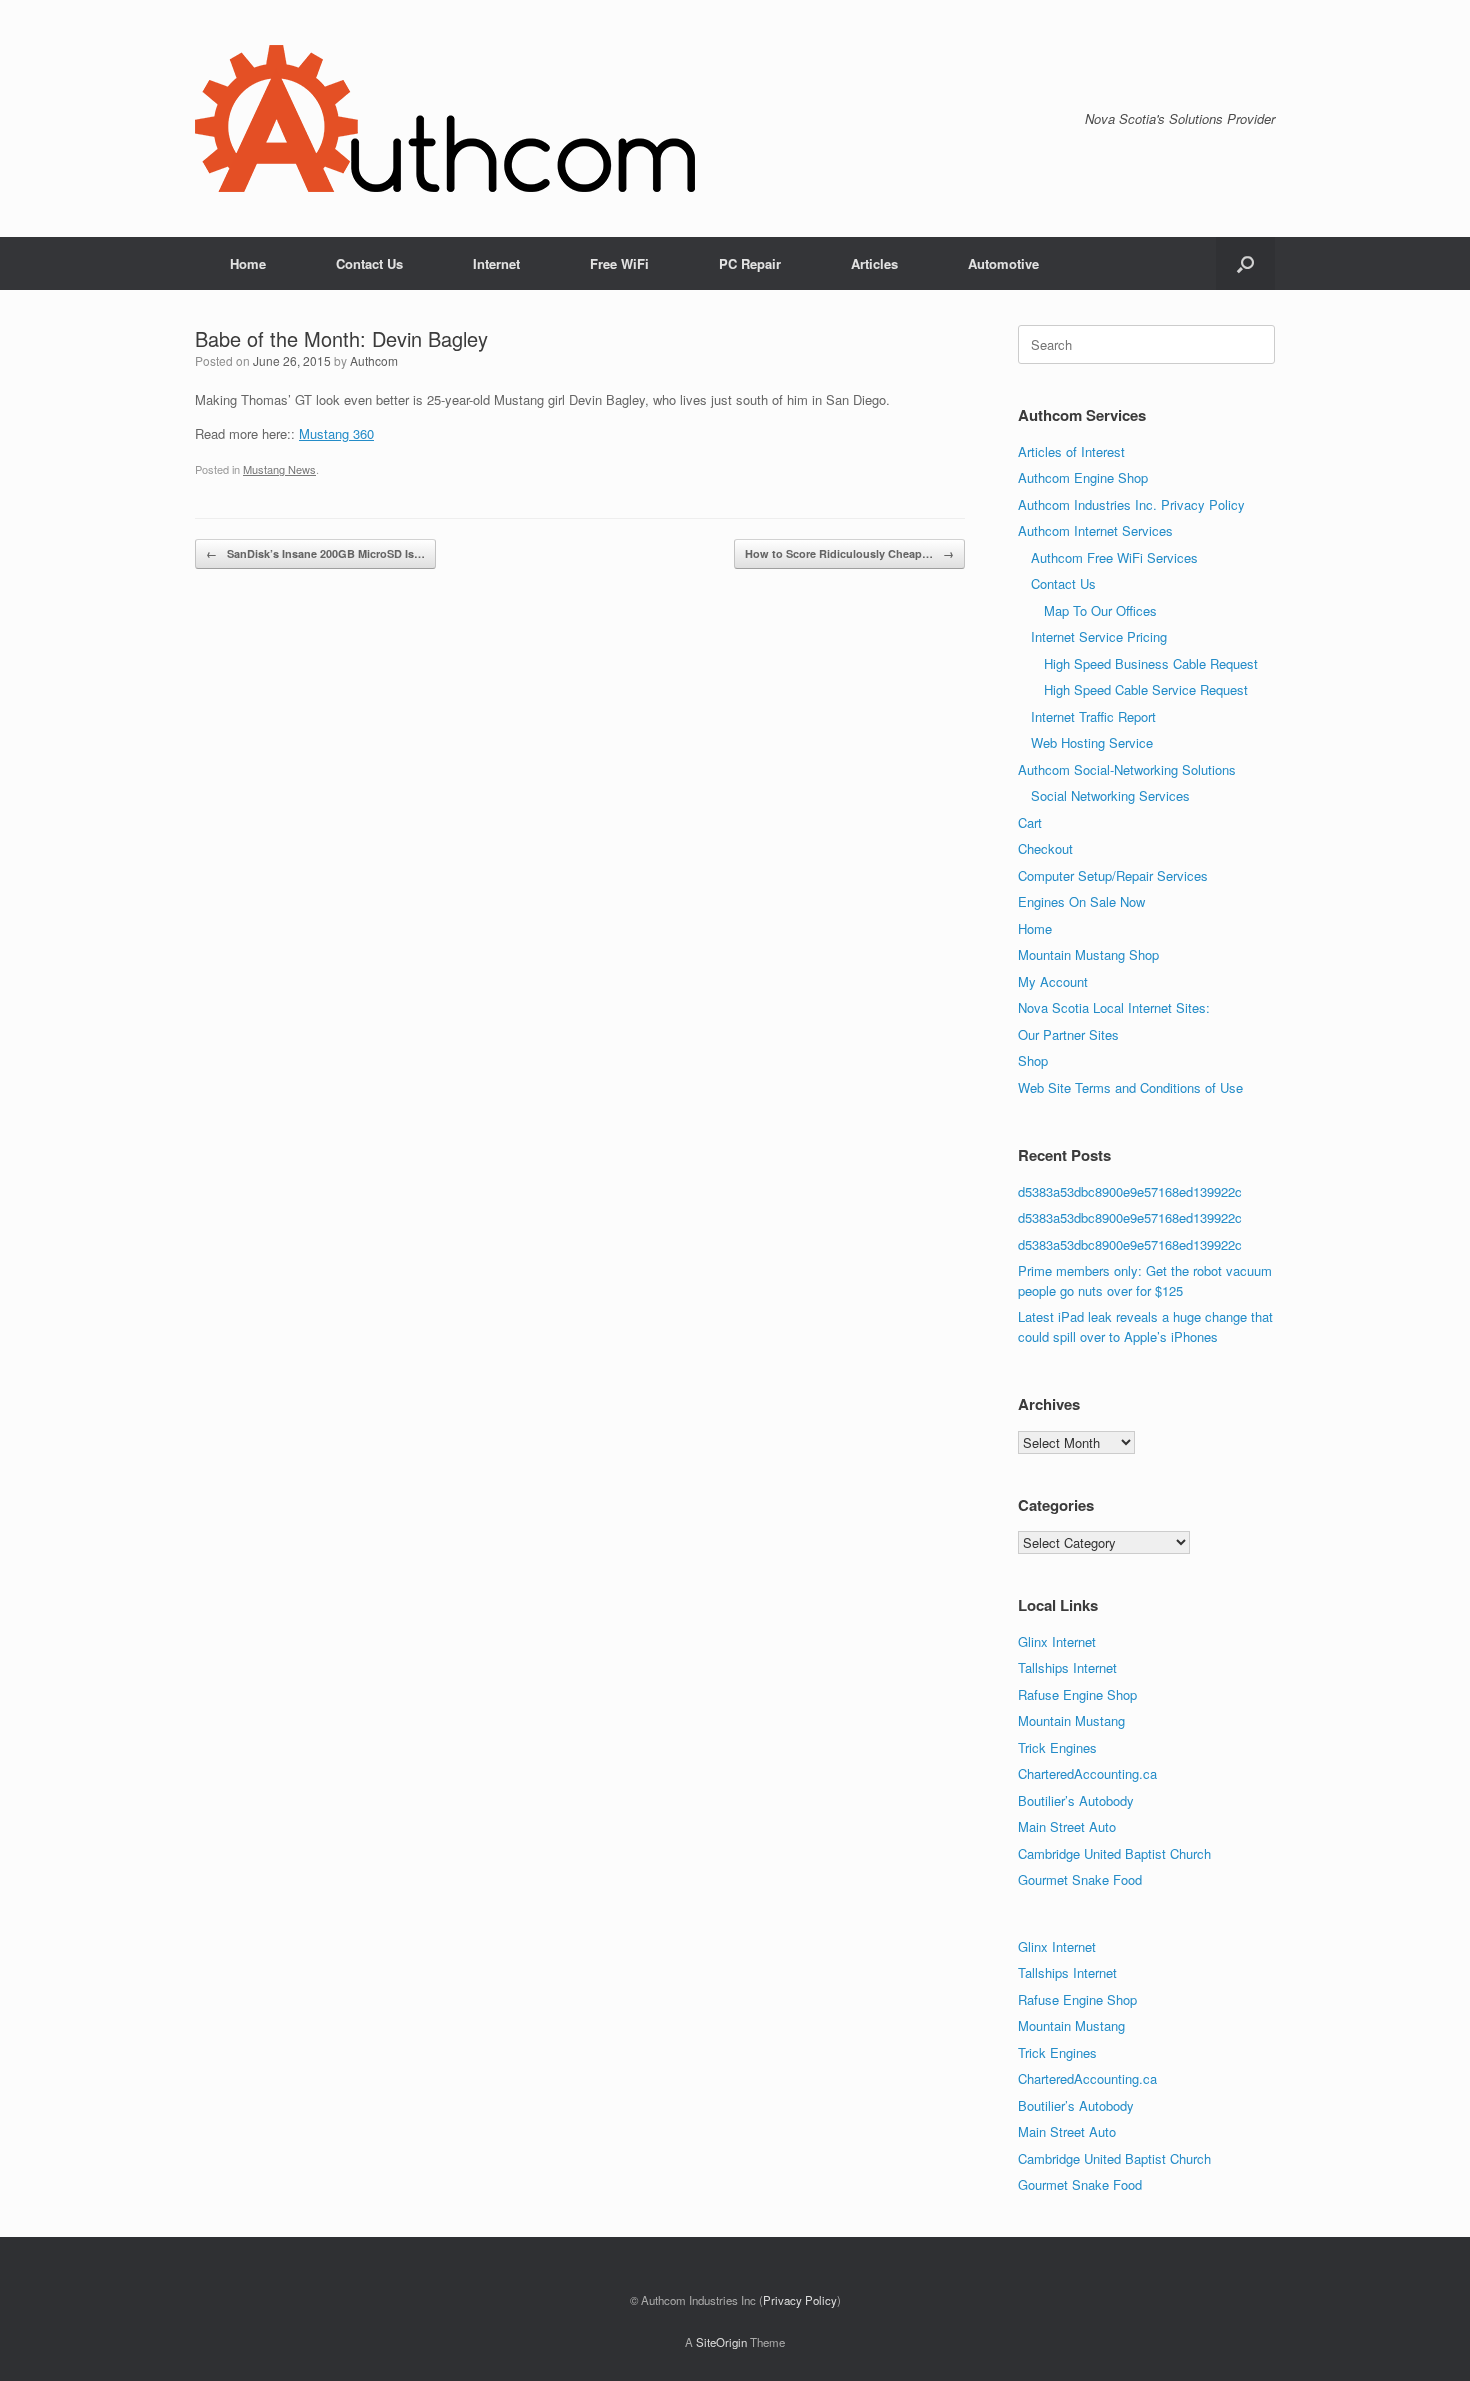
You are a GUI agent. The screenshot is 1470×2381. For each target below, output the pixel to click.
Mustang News (279, 469)
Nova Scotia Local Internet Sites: (1114, 1007)
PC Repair (750, 263)
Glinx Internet (1057, 1641)
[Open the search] (1245, 263)
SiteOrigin (721, 2342)
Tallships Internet (1067, 1667)
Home (248, 263)
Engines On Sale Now (1081, 901)
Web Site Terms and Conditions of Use (1130, 1087)
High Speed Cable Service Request (1146, 689)
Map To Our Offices (1100, 610)
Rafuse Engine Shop (1077, 1694)
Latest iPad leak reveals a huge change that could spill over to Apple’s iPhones (1145, 1326)
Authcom (374, 360)
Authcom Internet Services (1095, 530)
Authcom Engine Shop (1083, 477)
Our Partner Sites (1068, 1034)
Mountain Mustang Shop (1088, 954)
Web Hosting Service (1092, 742)
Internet (496, 263)
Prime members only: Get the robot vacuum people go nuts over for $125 (1145, 1280)
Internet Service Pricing (1099, 636)
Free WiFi (619, 263)
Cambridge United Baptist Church (1114, 1853)
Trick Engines (1057, 1747)
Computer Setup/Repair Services (1113, 875)
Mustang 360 (336, 433)
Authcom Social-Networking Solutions (1127, 769)
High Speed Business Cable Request (1151, 663)
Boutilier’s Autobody (1076, 1800)
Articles (874, 263)
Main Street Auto (1067, 1826)
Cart (1030, 822)
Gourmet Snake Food (1080, 1879)
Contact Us (369, 263)
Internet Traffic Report (1093, 716)
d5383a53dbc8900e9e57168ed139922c (1130, 1191)
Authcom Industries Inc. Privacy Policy (1131, 504)
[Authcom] (445, 118)
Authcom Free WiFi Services (1114, 557)
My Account (1053, 981)
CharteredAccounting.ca (1087, 1773)
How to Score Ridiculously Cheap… (849, 553)
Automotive (1003, 263)
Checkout (1045, 848)
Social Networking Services (1110, 795)
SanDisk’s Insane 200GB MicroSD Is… (315, 553)
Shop (1033, 1060)
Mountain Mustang (1071, 1720)
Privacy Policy (800, 2300)
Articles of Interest (1071, 451)
